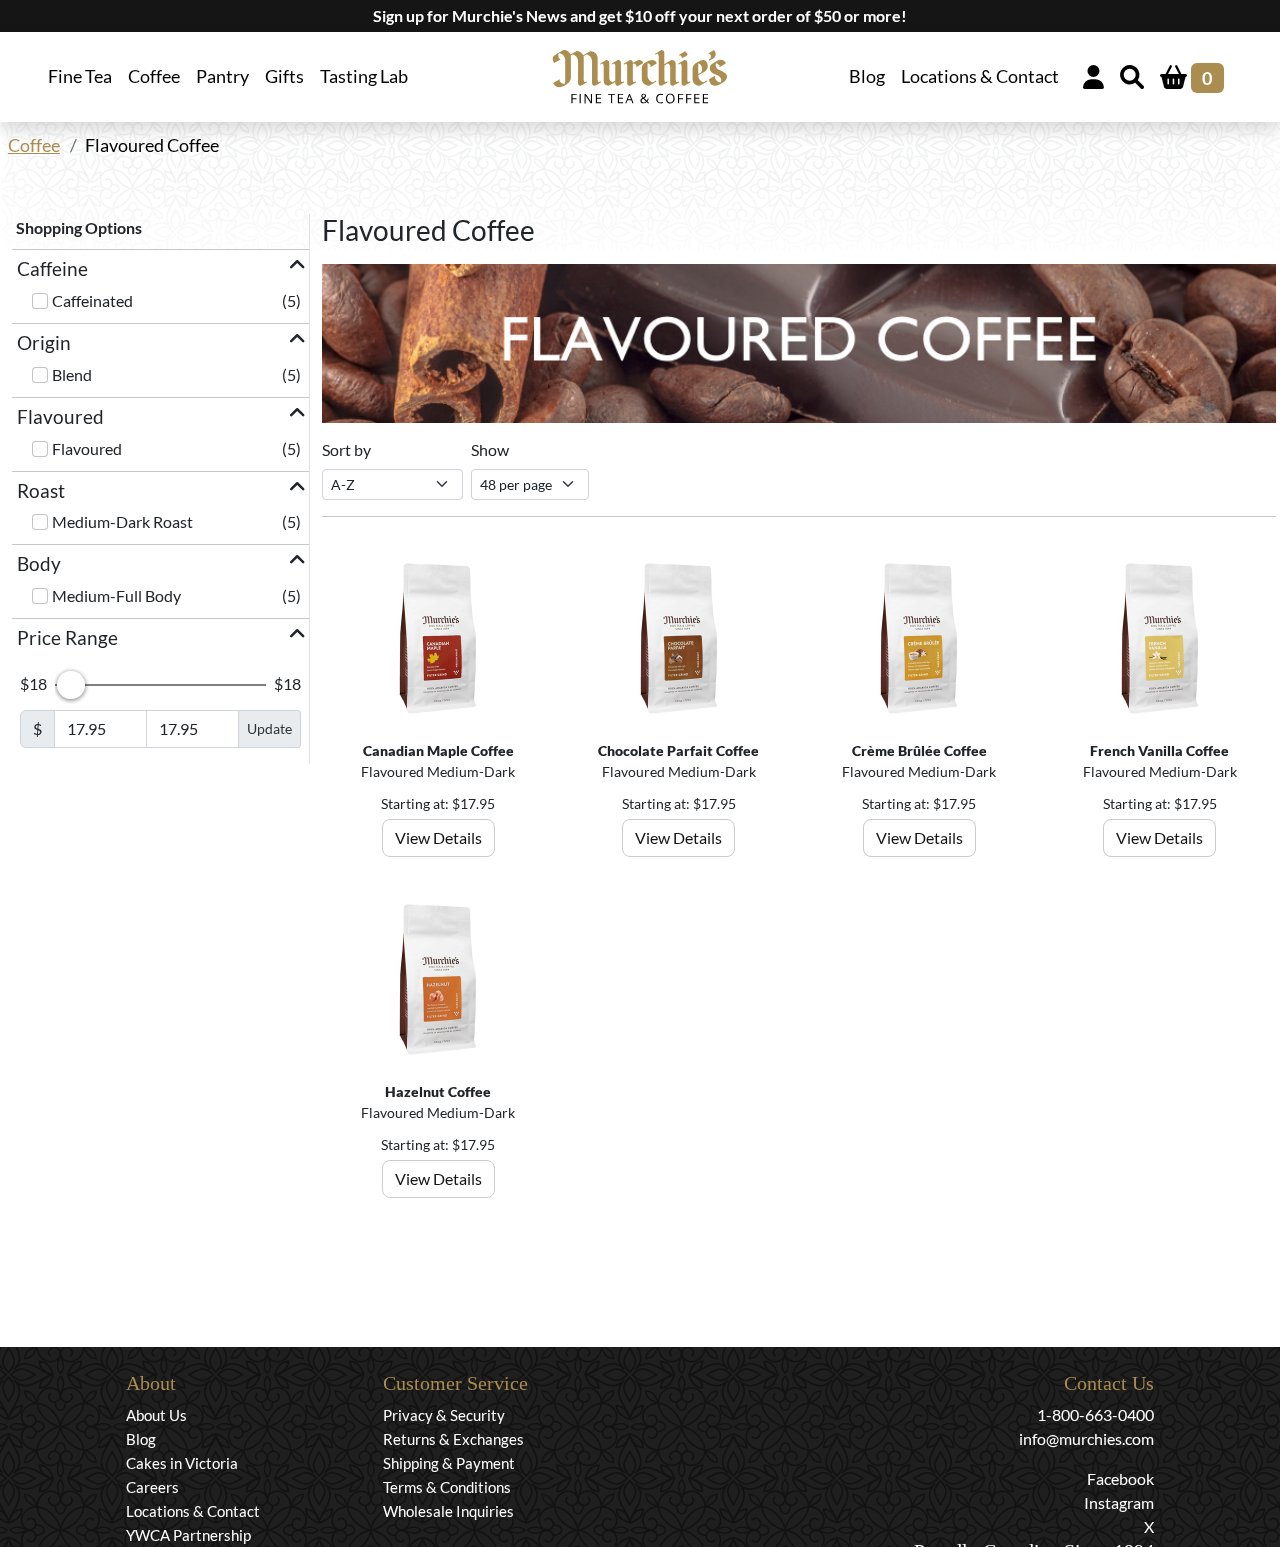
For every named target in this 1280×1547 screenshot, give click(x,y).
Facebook (1120, 1478)
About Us (156, 1415)
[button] (160, 269)
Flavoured (87, 448)
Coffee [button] (154, 76)
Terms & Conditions (447, 1487)
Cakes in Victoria (182, 1463)
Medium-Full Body (116, 595)
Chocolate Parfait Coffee (678, 750)
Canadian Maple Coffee (438, 750)
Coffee (34, 145)
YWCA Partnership (188, 1535)
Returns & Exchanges (453, 1439)
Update (269, 728)
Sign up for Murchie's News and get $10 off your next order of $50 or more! (640, 15)
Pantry (222, 76)
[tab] (160, 269)
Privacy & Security (444, 1415)
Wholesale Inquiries (448, 1511)
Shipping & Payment (449, 1463)
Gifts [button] (284, 76)
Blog (867, 76)
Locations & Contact (980, 76)
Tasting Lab (364, 76)
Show (490, 449)
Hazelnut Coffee (438, 1091)
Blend (72, 374)
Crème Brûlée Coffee (919, 750)
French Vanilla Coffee (1159, 750)
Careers (152, 1487)
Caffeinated (92, 300)
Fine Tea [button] (80, 76)
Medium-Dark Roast (122, 521)
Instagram (1119, 1502)
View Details (438, 837)
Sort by (346, 449)
